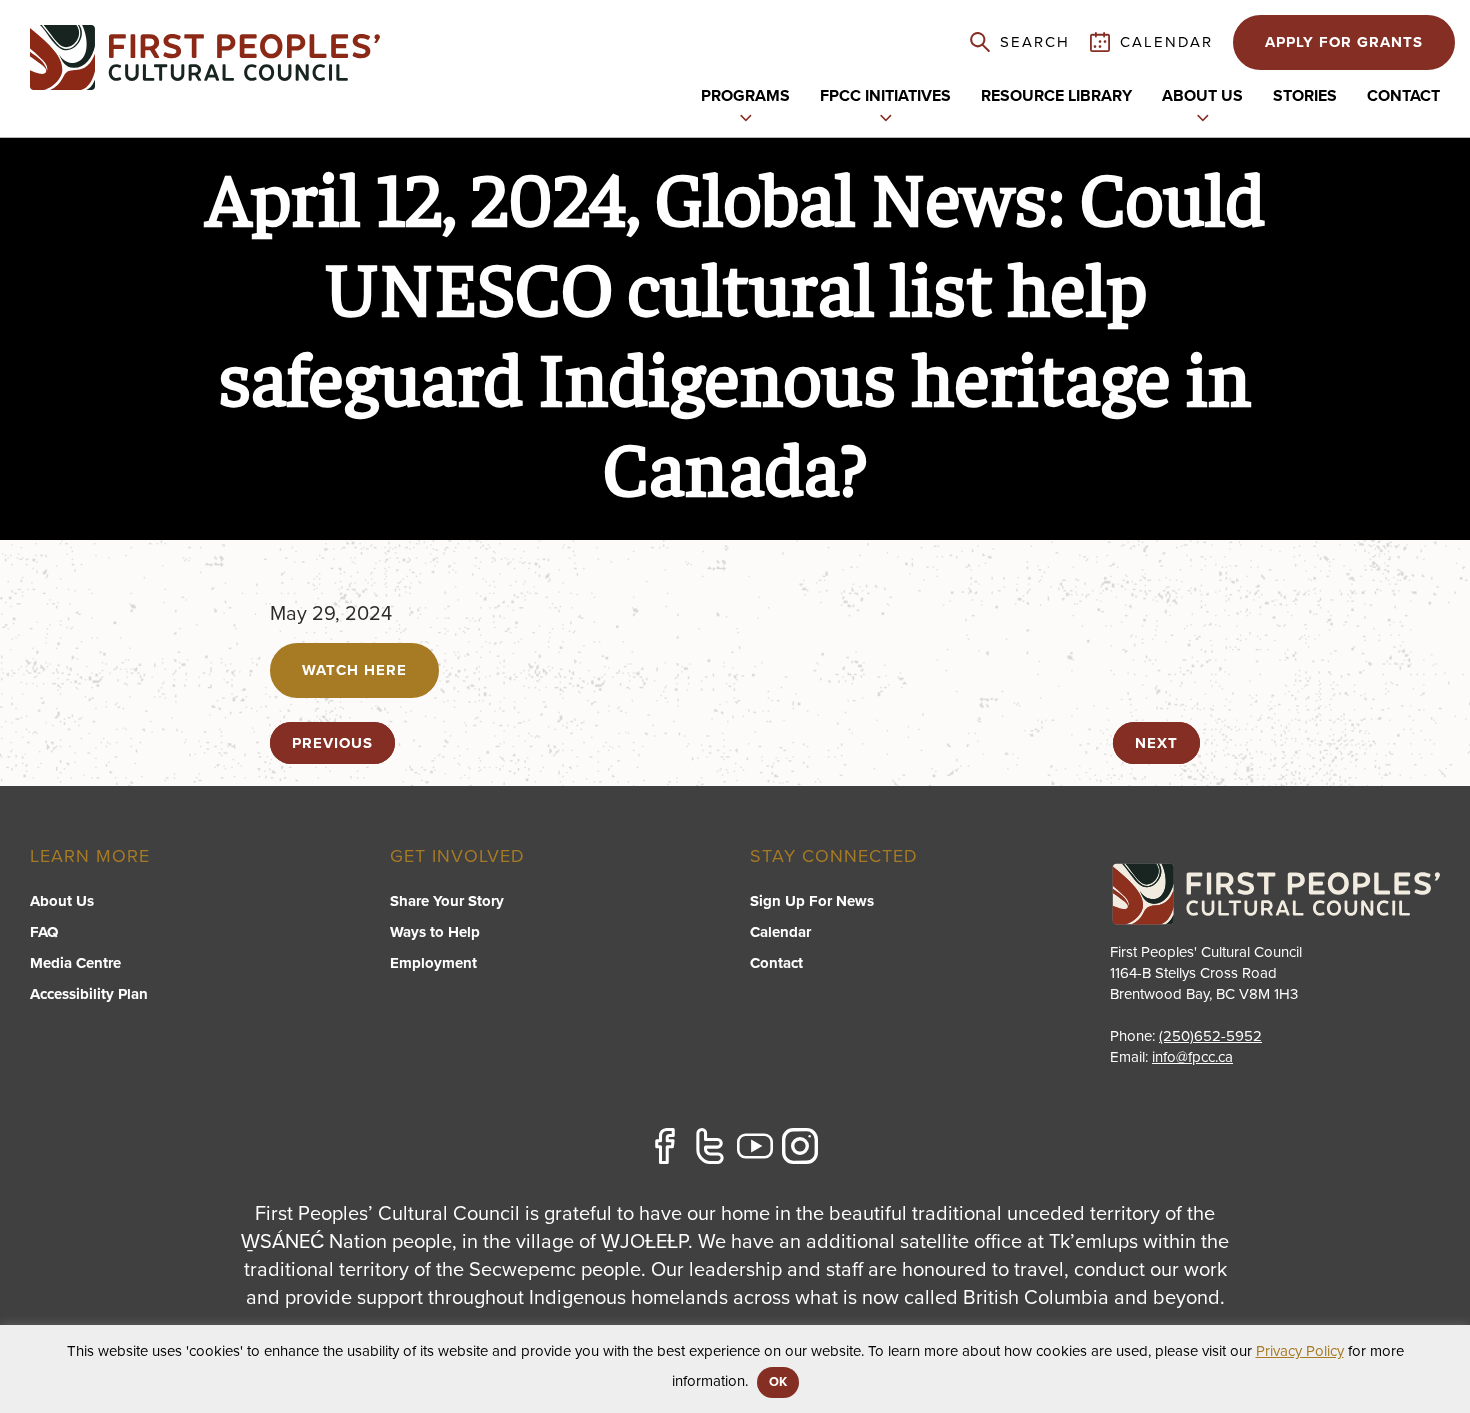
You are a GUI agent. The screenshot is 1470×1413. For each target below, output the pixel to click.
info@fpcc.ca (1192, 1057)
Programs (745, 96)
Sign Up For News (812, 901)
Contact (1403, 96)
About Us (62, 901)
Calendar (780, 932)
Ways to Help (435, 932)
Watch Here (354, 670)
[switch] (746, 116)
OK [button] (778, 1382)
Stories (1305, 96)
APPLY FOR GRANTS (1344, 42)
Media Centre (75, 963)
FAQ (44, 932)
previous (332, 743)
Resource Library (1056, 96)
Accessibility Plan (89, 994)
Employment (433, 963)
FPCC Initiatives (885, 96)
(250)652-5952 (1210, 1036)
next (1156, 743)
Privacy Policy (1300, 1351)
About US (1202, 96)
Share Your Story (447, 901)
